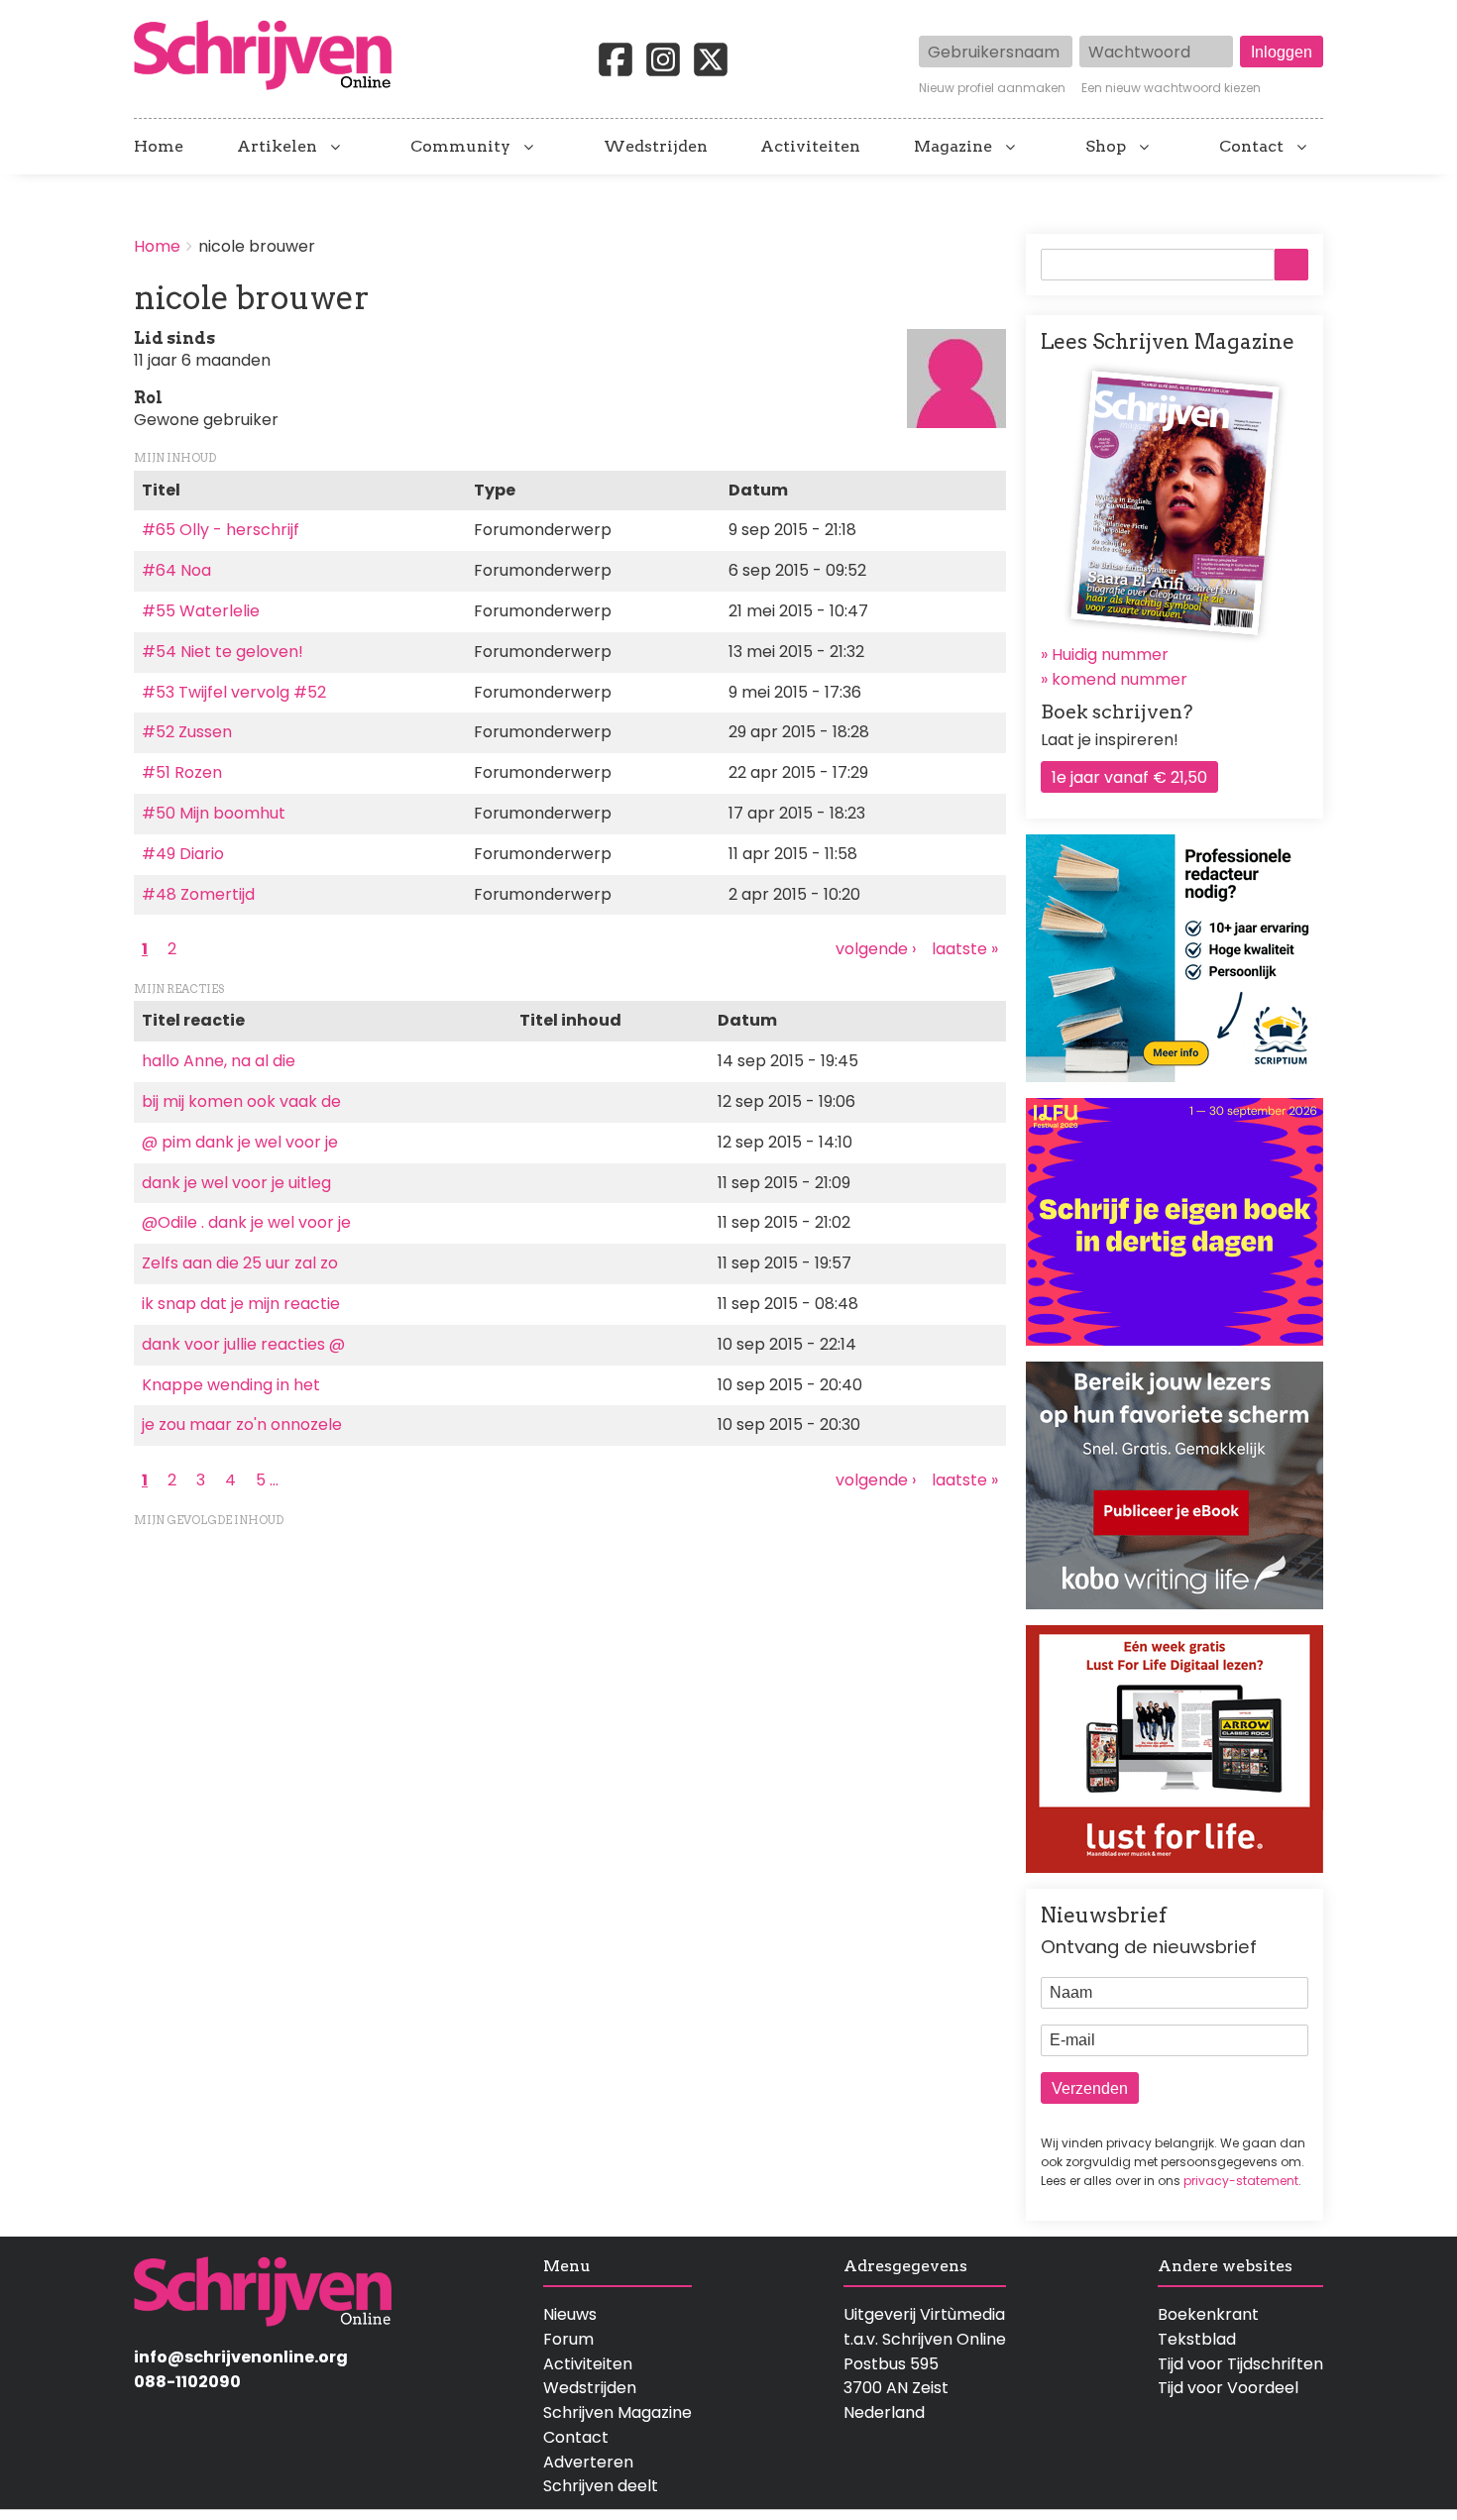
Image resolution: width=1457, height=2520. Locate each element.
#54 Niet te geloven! (223, 652)
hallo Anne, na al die (219, 1061)
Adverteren (588, 2462)
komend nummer (1120, 679)
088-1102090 (187, 2382)
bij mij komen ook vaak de (241, 1101)
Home (159, 147)
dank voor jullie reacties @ (243, 1344)
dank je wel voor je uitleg (236, 1183)
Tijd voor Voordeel (1228, 2388)
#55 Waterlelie (201, 611)
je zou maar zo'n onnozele (242, 1424)
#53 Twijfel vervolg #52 (234, 692)
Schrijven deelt (601, 2486)
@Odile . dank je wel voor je (246, 1222)
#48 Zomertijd (198, 894)
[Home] (271, 56)
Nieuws (570, 2314)
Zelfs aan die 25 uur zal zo (240, 1263)
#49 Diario (183, 854)
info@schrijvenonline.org (241, 2357)
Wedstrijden (656, 147)
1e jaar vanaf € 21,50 (1129, 777)
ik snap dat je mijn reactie (241, 1304)
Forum (568, 2339)
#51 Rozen (182, 772)
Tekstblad (1197, 2339)
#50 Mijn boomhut (214, 813)
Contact (1251, 147)
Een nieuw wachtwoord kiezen (1171, 88)
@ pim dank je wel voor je (240, 1142)
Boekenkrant (1208, 2314)
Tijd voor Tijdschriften (1240, 2364)
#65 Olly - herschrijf (221, 530)
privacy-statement (1241, 2181)
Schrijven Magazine (617, 2412)
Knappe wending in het (231, 1385)
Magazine (953, 147)
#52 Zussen (187, 732)
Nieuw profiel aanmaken (992, 88)
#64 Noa (176, 570)
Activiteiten (810, 147)
